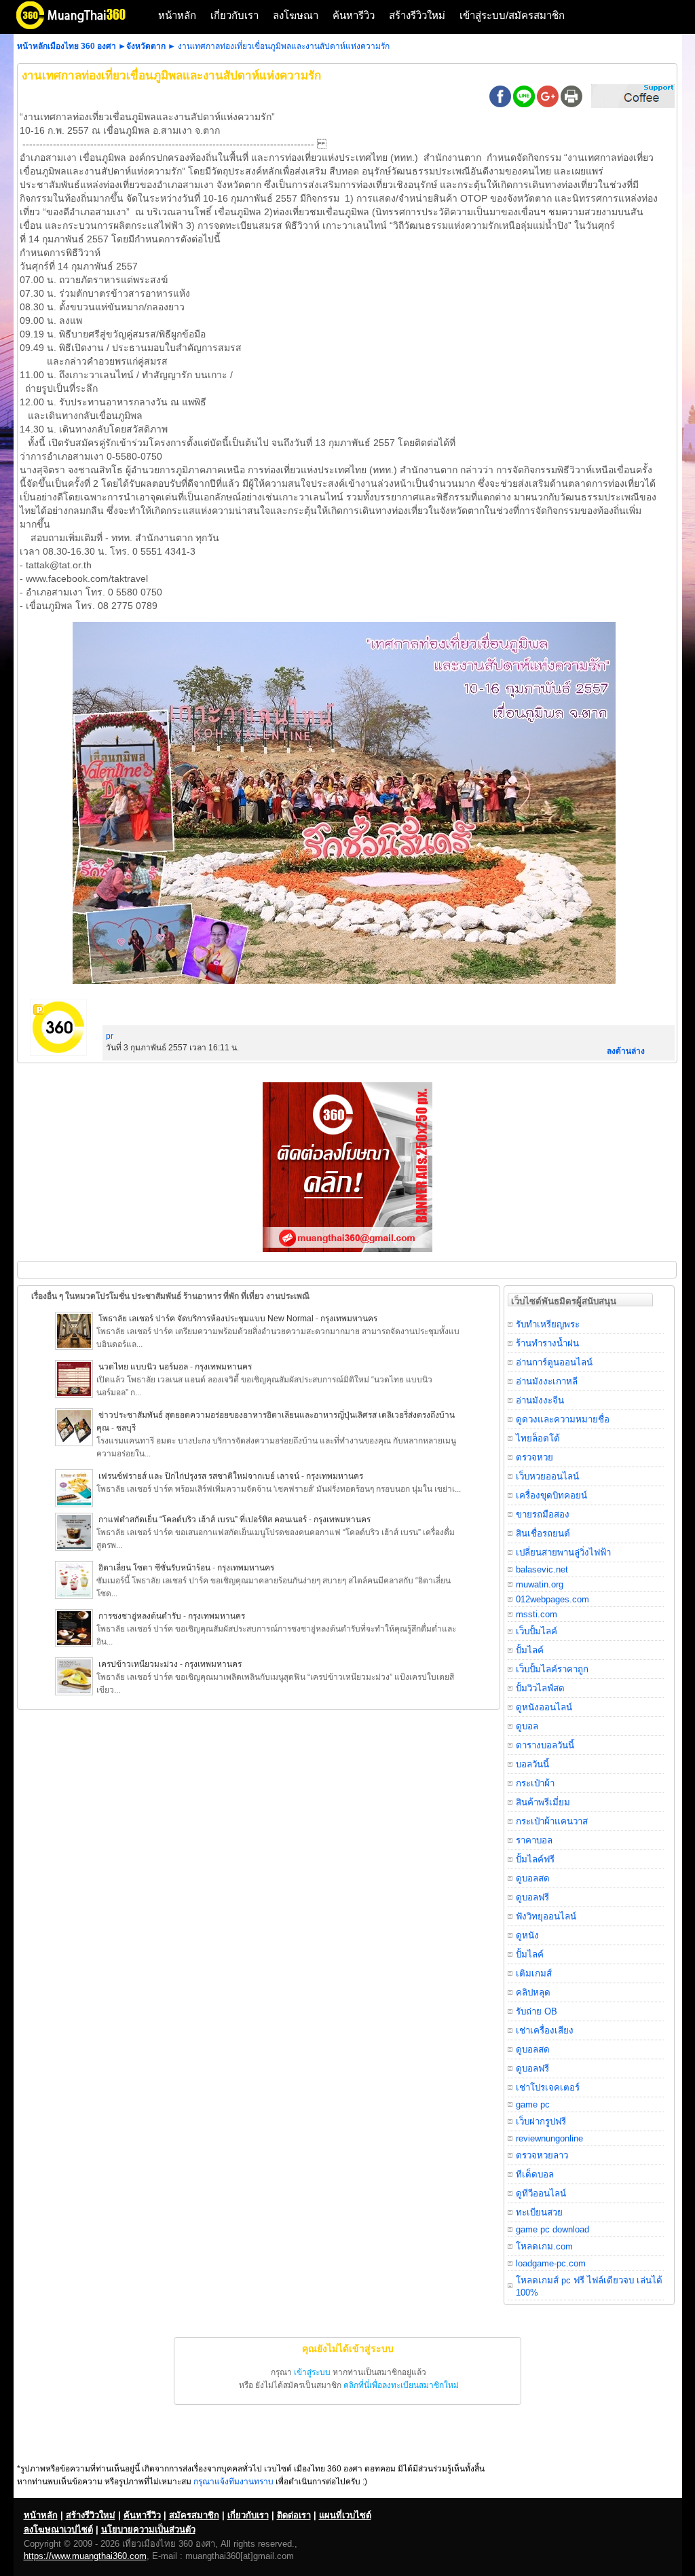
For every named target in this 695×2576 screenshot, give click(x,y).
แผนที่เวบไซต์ (345, 2515)
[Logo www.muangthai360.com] (81, 27)
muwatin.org (540, 1584)
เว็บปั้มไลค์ (537, 1631)
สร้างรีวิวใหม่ (417, 15)
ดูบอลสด (533, 1878)
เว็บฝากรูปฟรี (541, 2121)
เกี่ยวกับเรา (234, 15)
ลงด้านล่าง (626, 1051)
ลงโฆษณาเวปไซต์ (58, 2529)
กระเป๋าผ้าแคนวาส (552, 1821)
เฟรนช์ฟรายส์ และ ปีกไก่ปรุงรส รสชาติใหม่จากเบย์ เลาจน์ (199, 1476)
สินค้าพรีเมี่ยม (543, 1802)
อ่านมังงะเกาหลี (547, 1381)
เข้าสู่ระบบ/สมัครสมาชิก (512, 15)
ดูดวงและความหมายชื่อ (563, 1419)
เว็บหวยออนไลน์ (547, 1476)
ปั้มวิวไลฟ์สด (540, 1688)
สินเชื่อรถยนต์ (543, 1533)
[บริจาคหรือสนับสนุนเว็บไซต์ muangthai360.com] (633, 105)
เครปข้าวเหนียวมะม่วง (138, 1664)
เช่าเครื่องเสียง (545, 2030)
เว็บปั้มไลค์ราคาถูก (552, 1669)
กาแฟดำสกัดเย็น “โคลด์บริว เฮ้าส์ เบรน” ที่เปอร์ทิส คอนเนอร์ (203, 1520)
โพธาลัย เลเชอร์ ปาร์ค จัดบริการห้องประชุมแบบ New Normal (207, 1319)
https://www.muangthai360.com (85, 2556)
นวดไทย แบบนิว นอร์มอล (143, 1367)
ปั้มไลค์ (530, 1650)
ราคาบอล (534, 1840)
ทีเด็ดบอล (535, 2174)
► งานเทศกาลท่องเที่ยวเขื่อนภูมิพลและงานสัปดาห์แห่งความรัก (279, 46)
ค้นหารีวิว (354, 15)
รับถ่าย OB (537, 2011)
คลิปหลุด (533, 1992)
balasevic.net (542, 1569)
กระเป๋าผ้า (535, 1783)
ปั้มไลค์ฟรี (535, 1859)
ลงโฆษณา (296, 15)
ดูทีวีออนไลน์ (541, 2193)
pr (110, 1036)
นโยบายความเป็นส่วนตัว (148, 2529)
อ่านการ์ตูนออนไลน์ (554, 1362)
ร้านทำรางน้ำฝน (547, 1343)
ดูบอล (527, 1726)
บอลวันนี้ (532, 1764)
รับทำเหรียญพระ (548, 1324)
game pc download (552, 2229)
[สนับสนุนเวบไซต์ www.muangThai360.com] (347, 1249)
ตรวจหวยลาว (542, 2155)
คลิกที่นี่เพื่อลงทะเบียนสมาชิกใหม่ (401, 2385)
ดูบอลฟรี (532, 1897)
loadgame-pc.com (551, 2263)
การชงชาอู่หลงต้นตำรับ (140, 1616)
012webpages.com (552, 1599)
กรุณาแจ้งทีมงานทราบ (233, 2482)
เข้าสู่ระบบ (312, 2372)
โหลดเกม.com (544, 2246)
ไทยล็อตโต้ (538, 1438)
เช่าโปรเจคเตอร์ (548, 2087)
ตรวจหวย (534, 1457)
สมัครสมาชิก (194, 2515)
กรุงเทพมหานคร (349, 1319)
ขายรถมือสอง (543, 1514)
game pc (533, 2104)
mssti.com (537, 1614)
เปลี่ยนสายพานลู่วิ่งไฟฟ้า (563, 1552)
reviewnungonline (549, 2138)
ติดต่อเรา (294, 2515)
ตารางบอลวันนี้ (545, 1745)
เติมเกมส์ (534, 1973)
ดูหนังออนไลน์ (544, 1707)
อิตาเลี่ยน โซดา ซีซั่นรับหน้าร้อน (154, 1568)
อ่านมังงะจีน (540, 1400)
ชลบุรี (126, 1428)
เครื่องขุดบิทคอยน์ (551, 1495)
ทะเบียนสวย (539, 2212)
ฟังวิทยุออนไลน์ (546, 1916)
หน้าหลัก (177, 15)
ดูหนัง (527, 1935)
